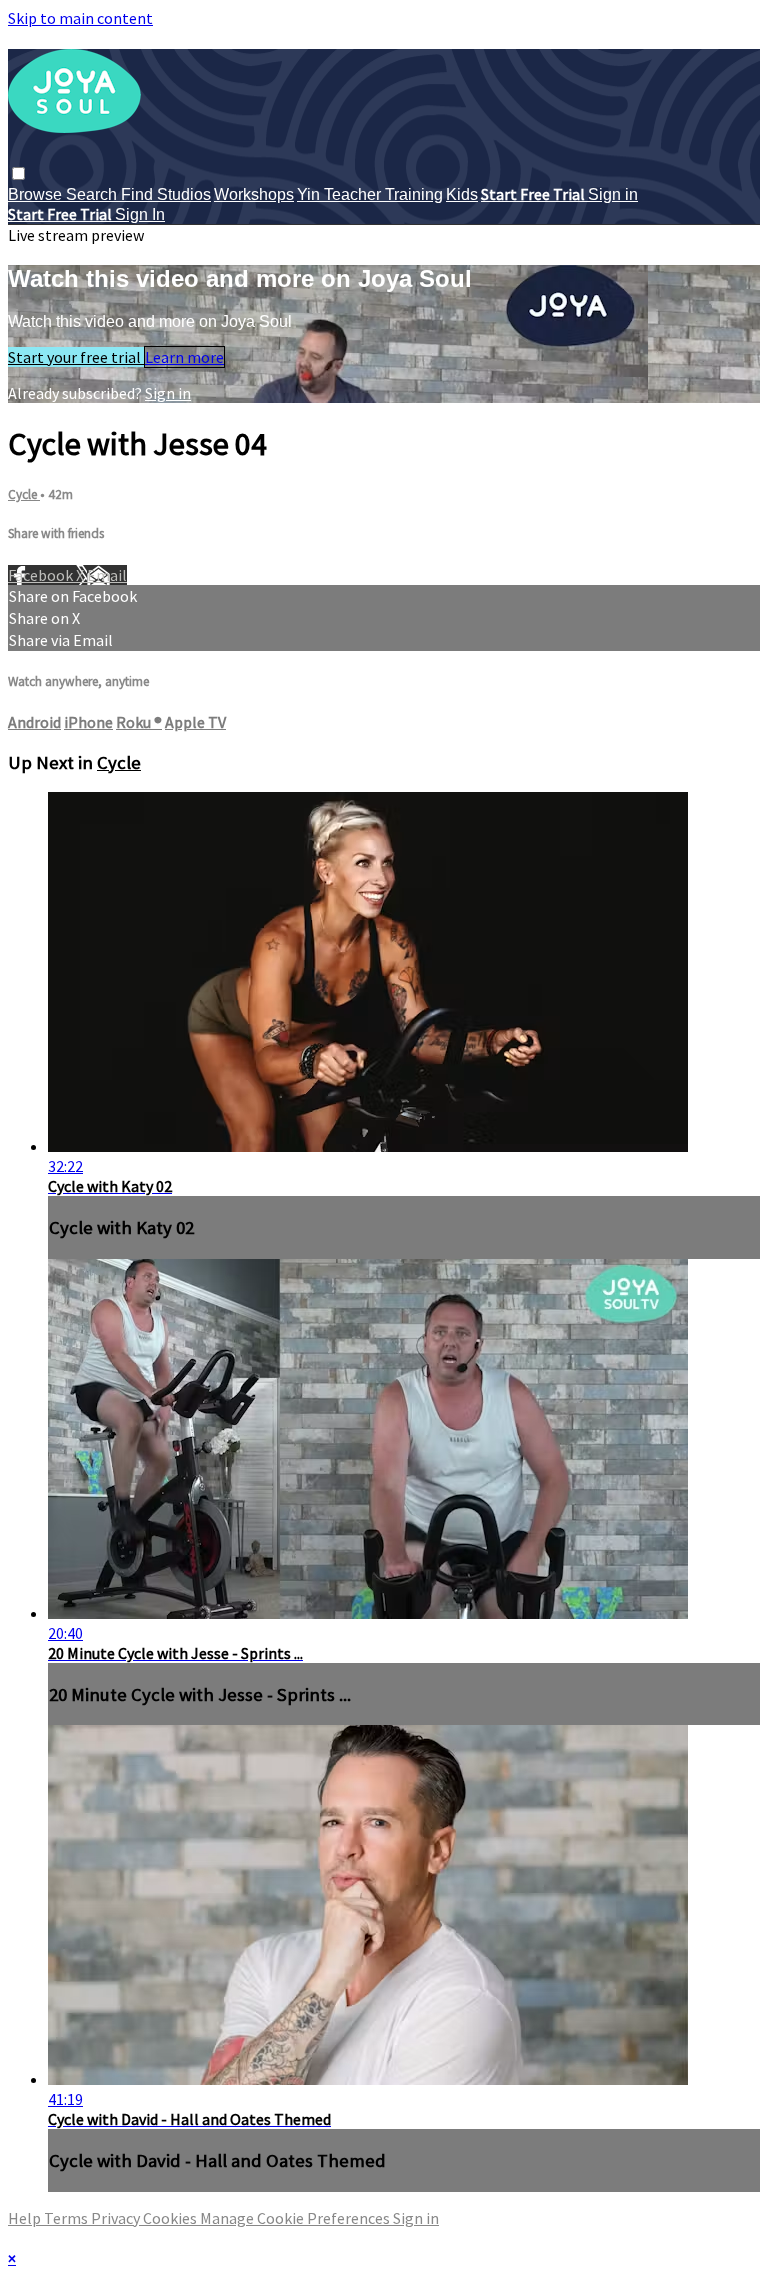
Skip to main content (80, 18)
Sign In (140, 214)
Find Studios (166, 194)
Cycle (24, 494)
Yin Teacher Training (370, 194)
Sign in (613, 194)
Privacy (117, 2218)
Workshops (254, 194)
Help (26, 2218)
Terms (67, 2218)
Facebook (42, 575)
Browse (37, 194)
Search (93, 194)
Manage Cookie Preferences (296, 2218)
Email (107, 575)
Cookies (171, 2218)
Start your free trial (76, 357)
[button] (18, 173)
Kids (462, 194)
